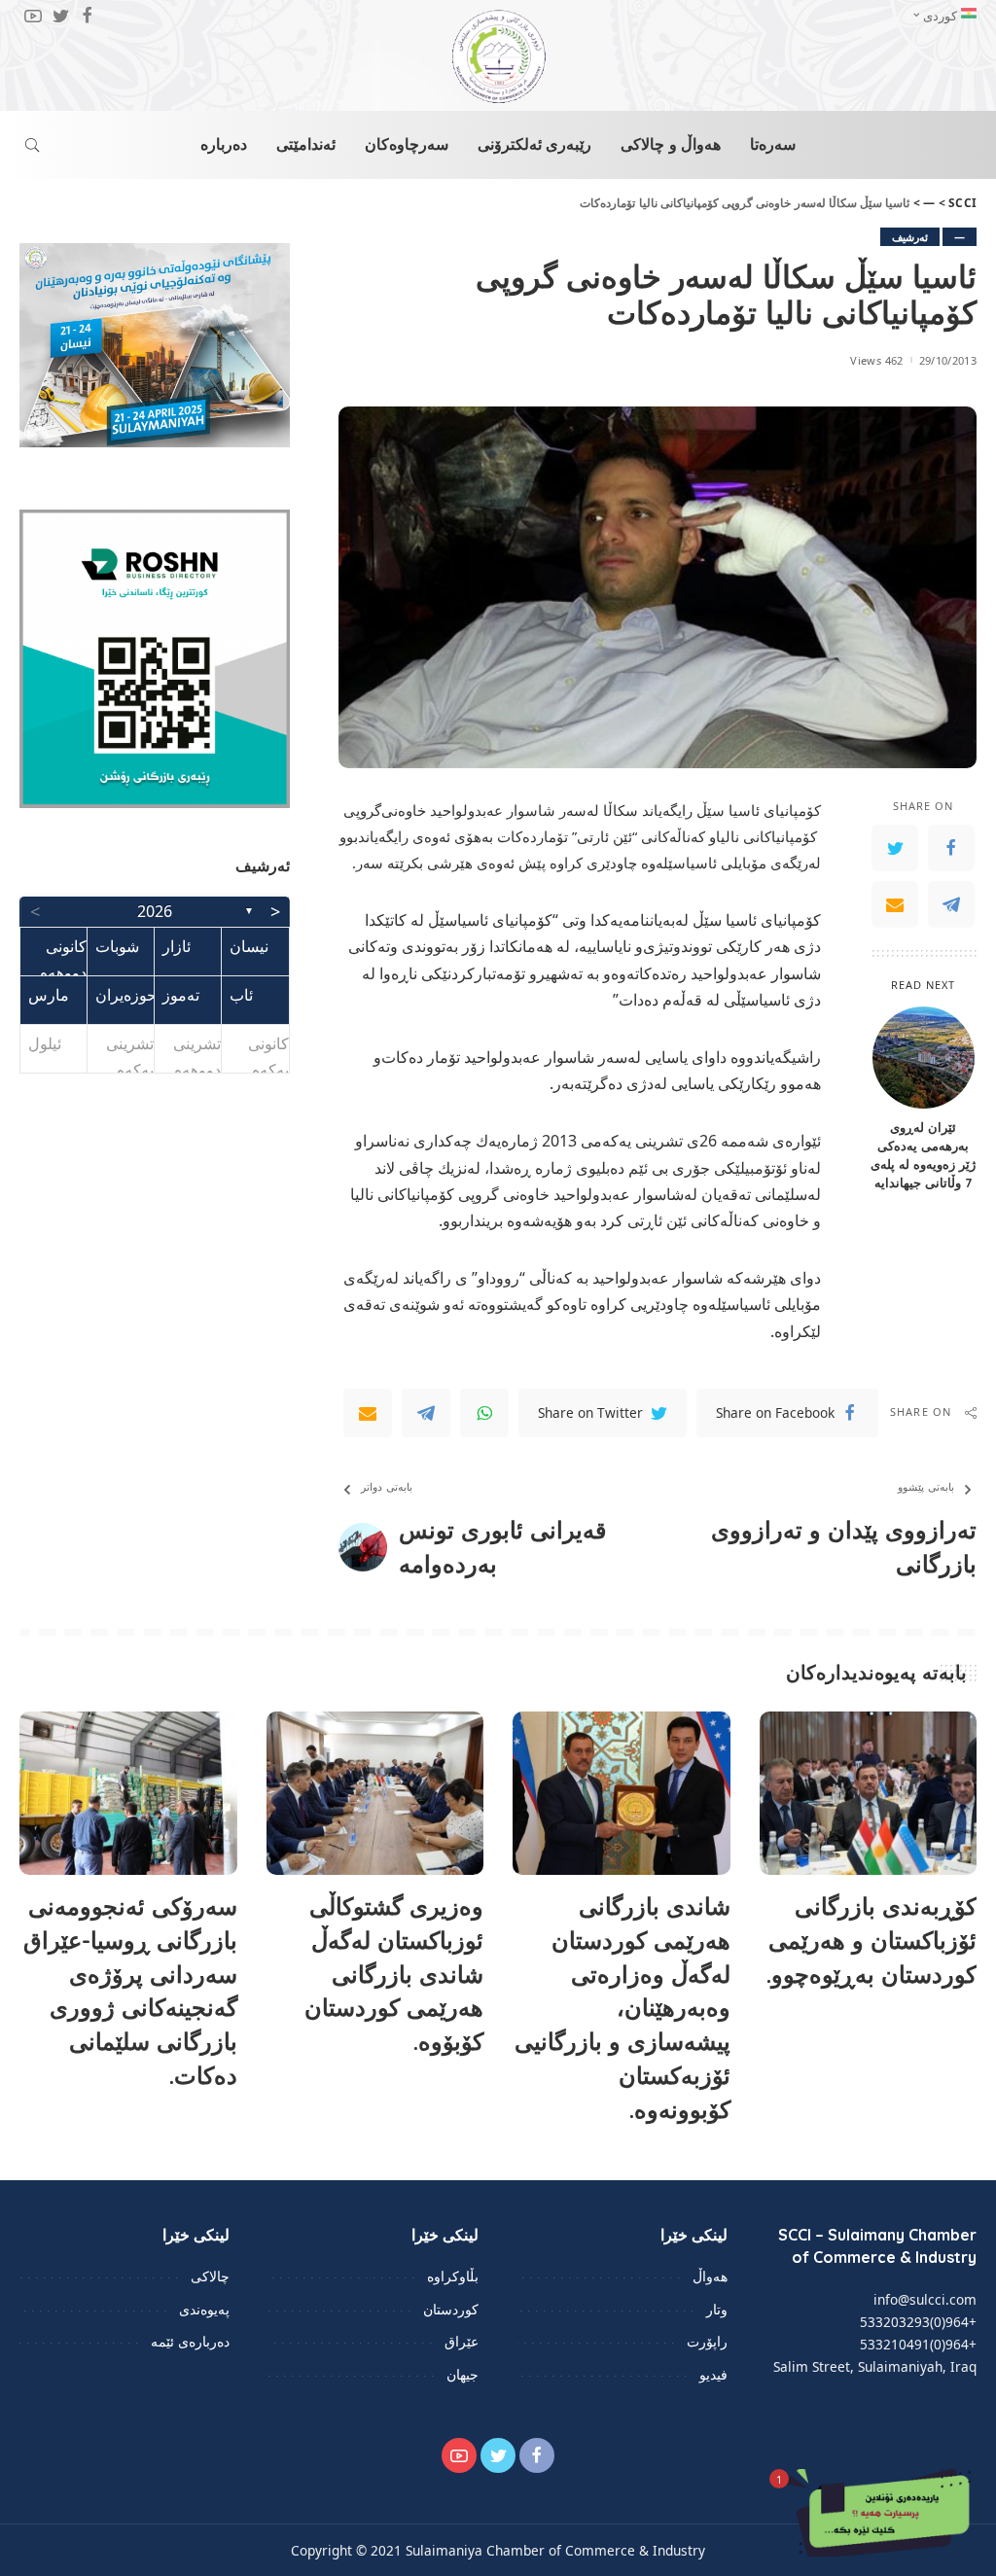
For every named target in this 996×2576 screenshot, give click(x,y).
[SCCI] (498, 56)
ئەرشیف (910, 237)
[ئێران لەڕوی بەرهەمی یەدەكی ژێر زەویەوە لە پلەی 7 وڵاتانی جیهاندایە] (924, 1058)
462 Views (876, 360)
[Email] (895, 904)
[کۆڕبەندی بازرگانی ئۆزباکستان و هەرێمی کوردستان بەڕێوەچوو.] (869, 1793)
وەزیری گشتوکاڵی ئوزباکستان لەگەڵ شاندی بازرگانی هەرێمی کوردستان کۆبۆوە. (394, 1974)
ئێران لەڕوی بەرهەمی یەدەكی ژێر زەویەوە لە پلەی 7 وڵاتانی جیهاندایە (923, 1155)
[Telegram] (951, 904)
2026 (155, 911)
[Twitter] (895, 848)
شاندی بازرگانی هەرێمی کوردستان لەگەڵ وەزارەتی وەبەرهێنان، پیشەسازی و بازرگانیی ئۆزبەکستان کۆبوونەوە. (622, 2008)
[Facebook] (951, 848)
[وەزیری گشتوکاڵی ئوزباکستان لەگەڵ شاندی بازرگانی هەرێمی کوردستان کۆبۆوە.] (375, 1793)
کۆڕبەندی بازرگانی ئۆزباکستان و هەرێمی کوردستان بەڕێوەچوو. (871, 1940)
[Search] (32, 145)
